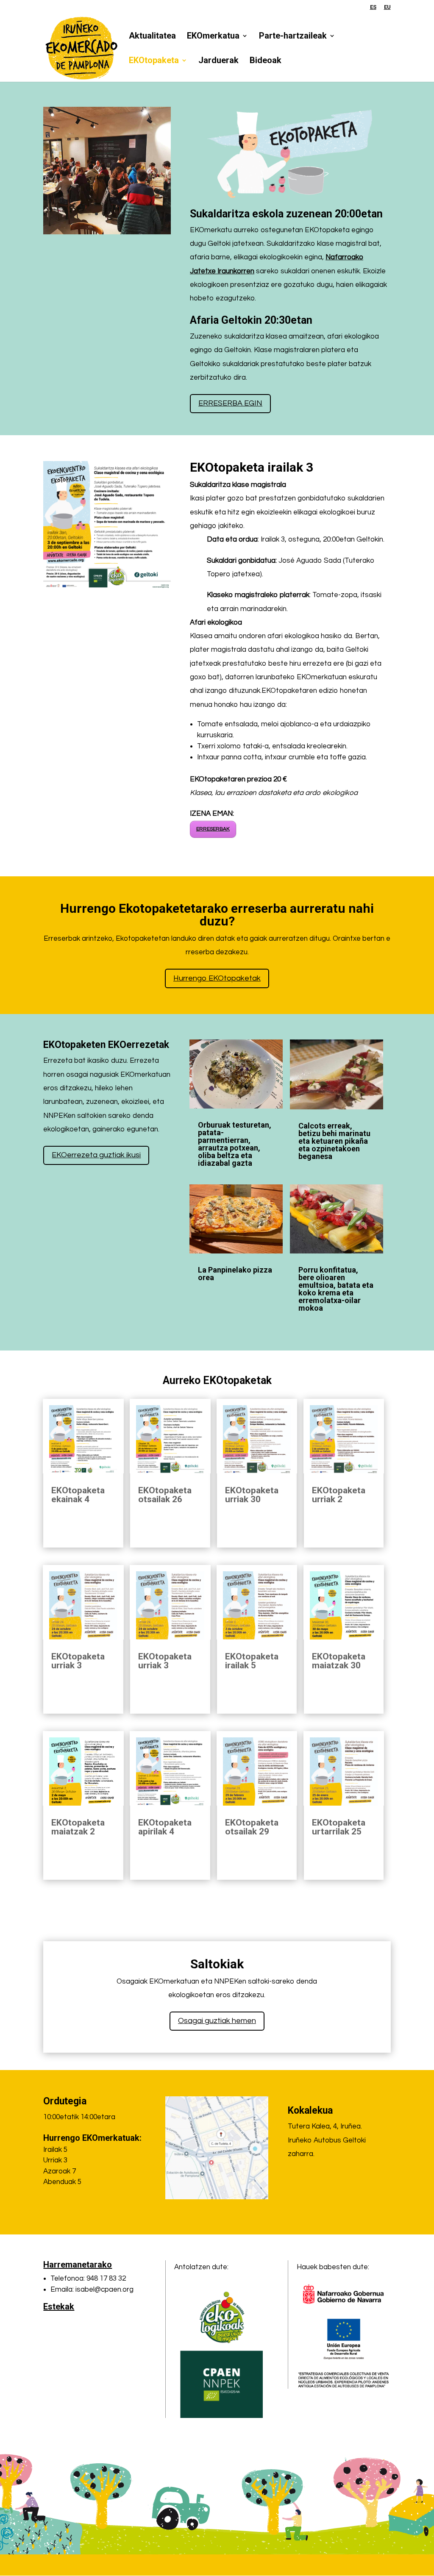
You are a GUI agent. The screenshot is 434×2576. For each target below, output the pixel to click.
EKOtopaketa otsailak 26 (165, 1495)
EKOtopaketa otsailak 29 (252, 1827)
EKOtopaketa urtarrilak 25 (339, 1827)
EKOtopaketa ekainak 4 (78, 1495)
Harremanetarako (78, 2265)
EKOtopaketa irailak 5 (252, 1661)
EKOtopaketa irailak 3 (107, 606)
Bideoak (266, 61)
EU (387, 7)
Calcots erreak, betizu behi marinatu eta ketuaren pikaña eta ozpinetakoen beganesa (334, 1141)
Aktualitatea (152, 37)
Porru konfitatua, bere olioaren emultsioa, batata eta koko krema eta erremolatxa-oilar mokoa (336, 1289)
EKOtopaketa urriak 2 (339, 1495)
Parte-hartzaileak (293, 37)
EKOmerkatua (213, 37)
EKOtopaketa (154, 61)
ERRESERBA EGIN (230, 403)
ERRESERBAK (213, 829)
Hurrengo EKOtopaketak (217, 978)
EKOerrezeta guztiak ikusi (96, 1155)
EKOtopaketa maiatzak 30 (339, 1661)
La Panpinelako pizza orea (235, 1274)
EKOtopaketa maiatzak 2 (78, 1827)
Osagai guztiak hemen (217, 2021)
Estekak (59, 2306)
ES (373, 7)
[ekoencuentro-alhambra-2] (107, 232)
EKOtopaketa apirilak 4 (165, 1827)
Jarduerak (218, 61)
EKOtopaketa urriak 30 (252, 1495)
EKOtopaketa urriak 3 (78, 1661)
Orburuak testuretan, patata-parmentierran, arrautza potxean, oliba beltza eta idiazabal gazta (235, 1144)
